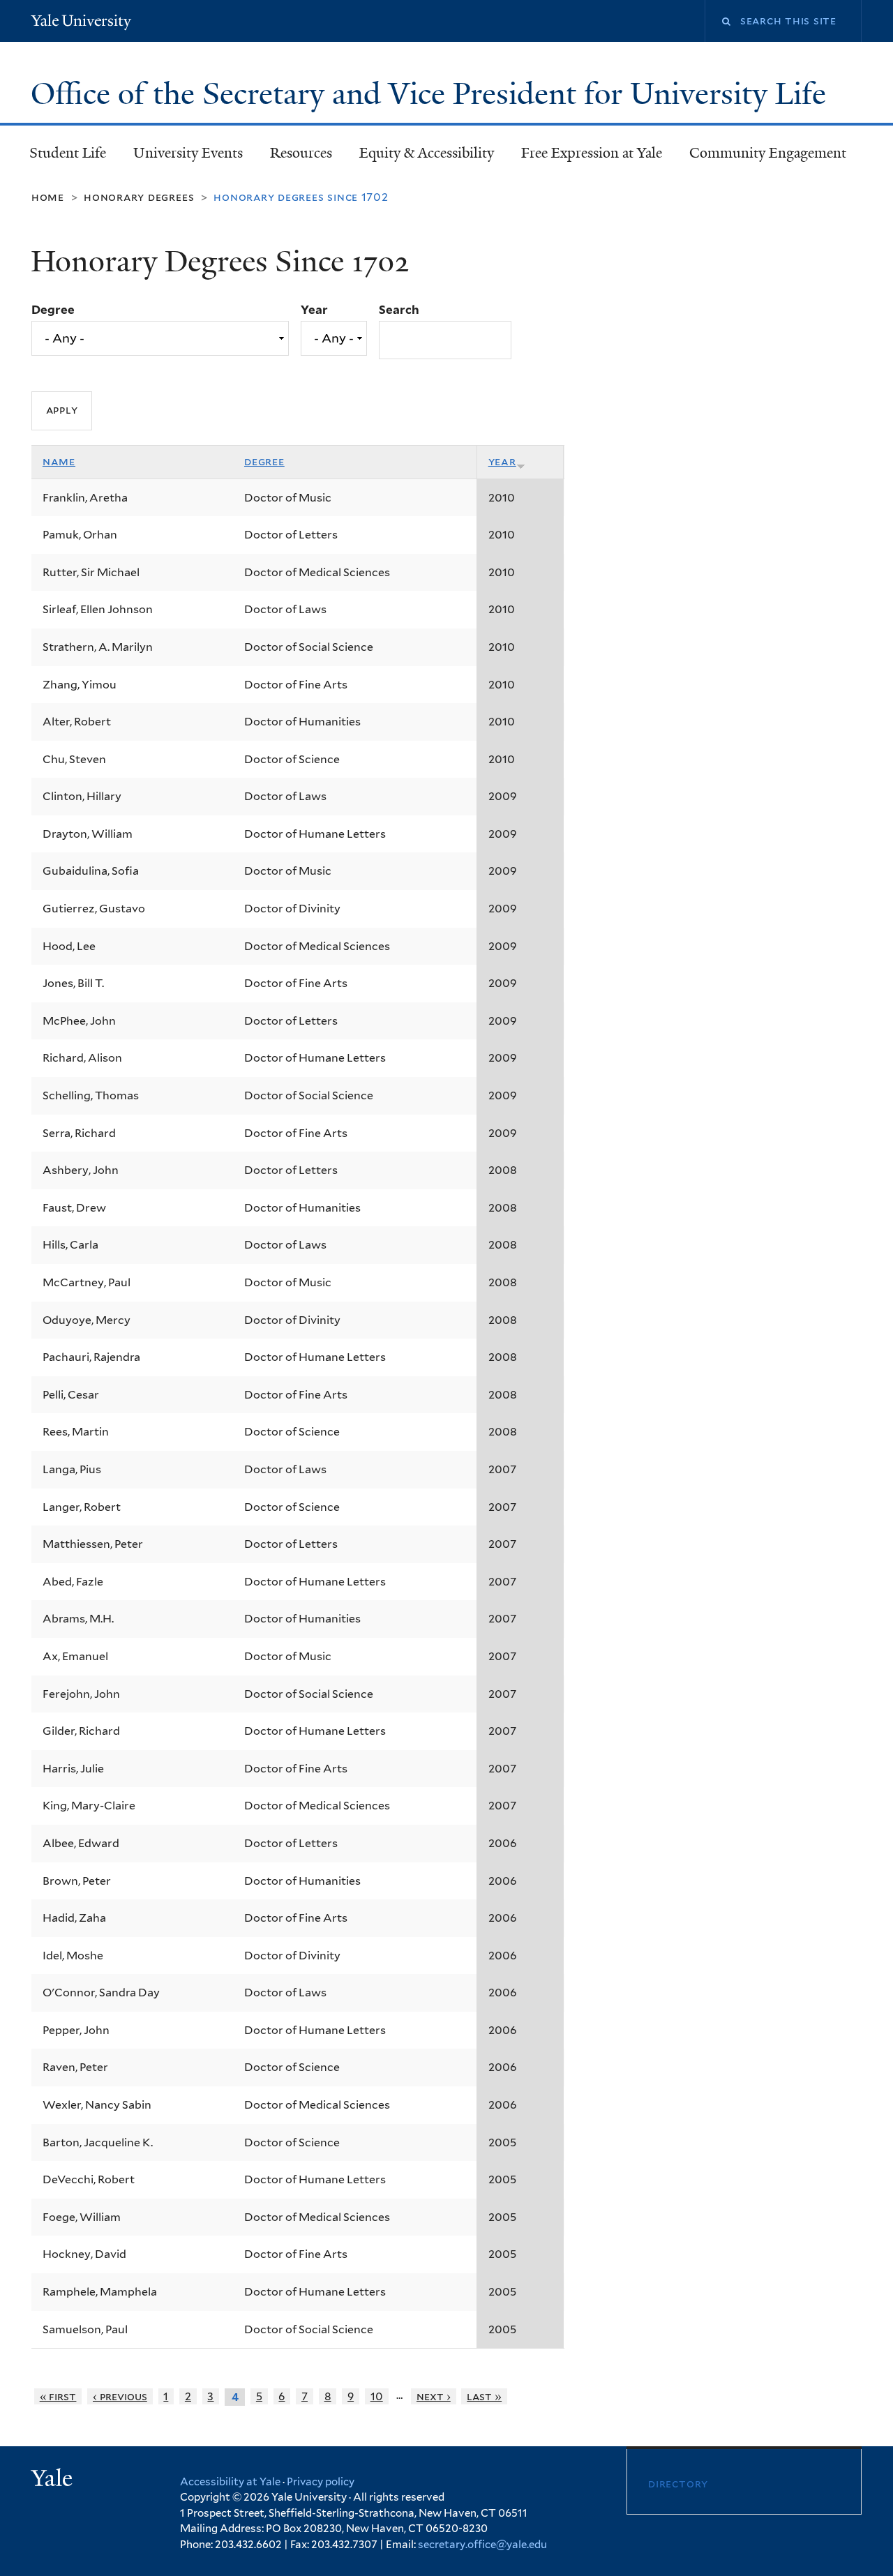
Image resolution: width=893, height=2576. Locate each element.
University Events (188, 153)
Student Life (68, 153)
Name (59, 461)
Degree (53, 310)
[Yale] (54, 2480)
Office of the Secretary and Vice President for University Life (432, 94)
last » (484, 2396)
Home (48, 197)
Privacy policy (321, 2482)
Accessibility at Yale (230, 2482)
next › (434, 2396)
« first (58, 2396)
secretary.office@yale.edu (482, 2545)
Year (314, 310)
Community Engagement (768, 153)
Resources (301, 153)
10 (377, 2396)
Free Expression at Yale (592, 153)
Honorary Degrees (139, 197)
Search (399, 310)
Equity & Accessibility (427, 153)
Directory (678, 2484)
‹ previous (120, 2396)
